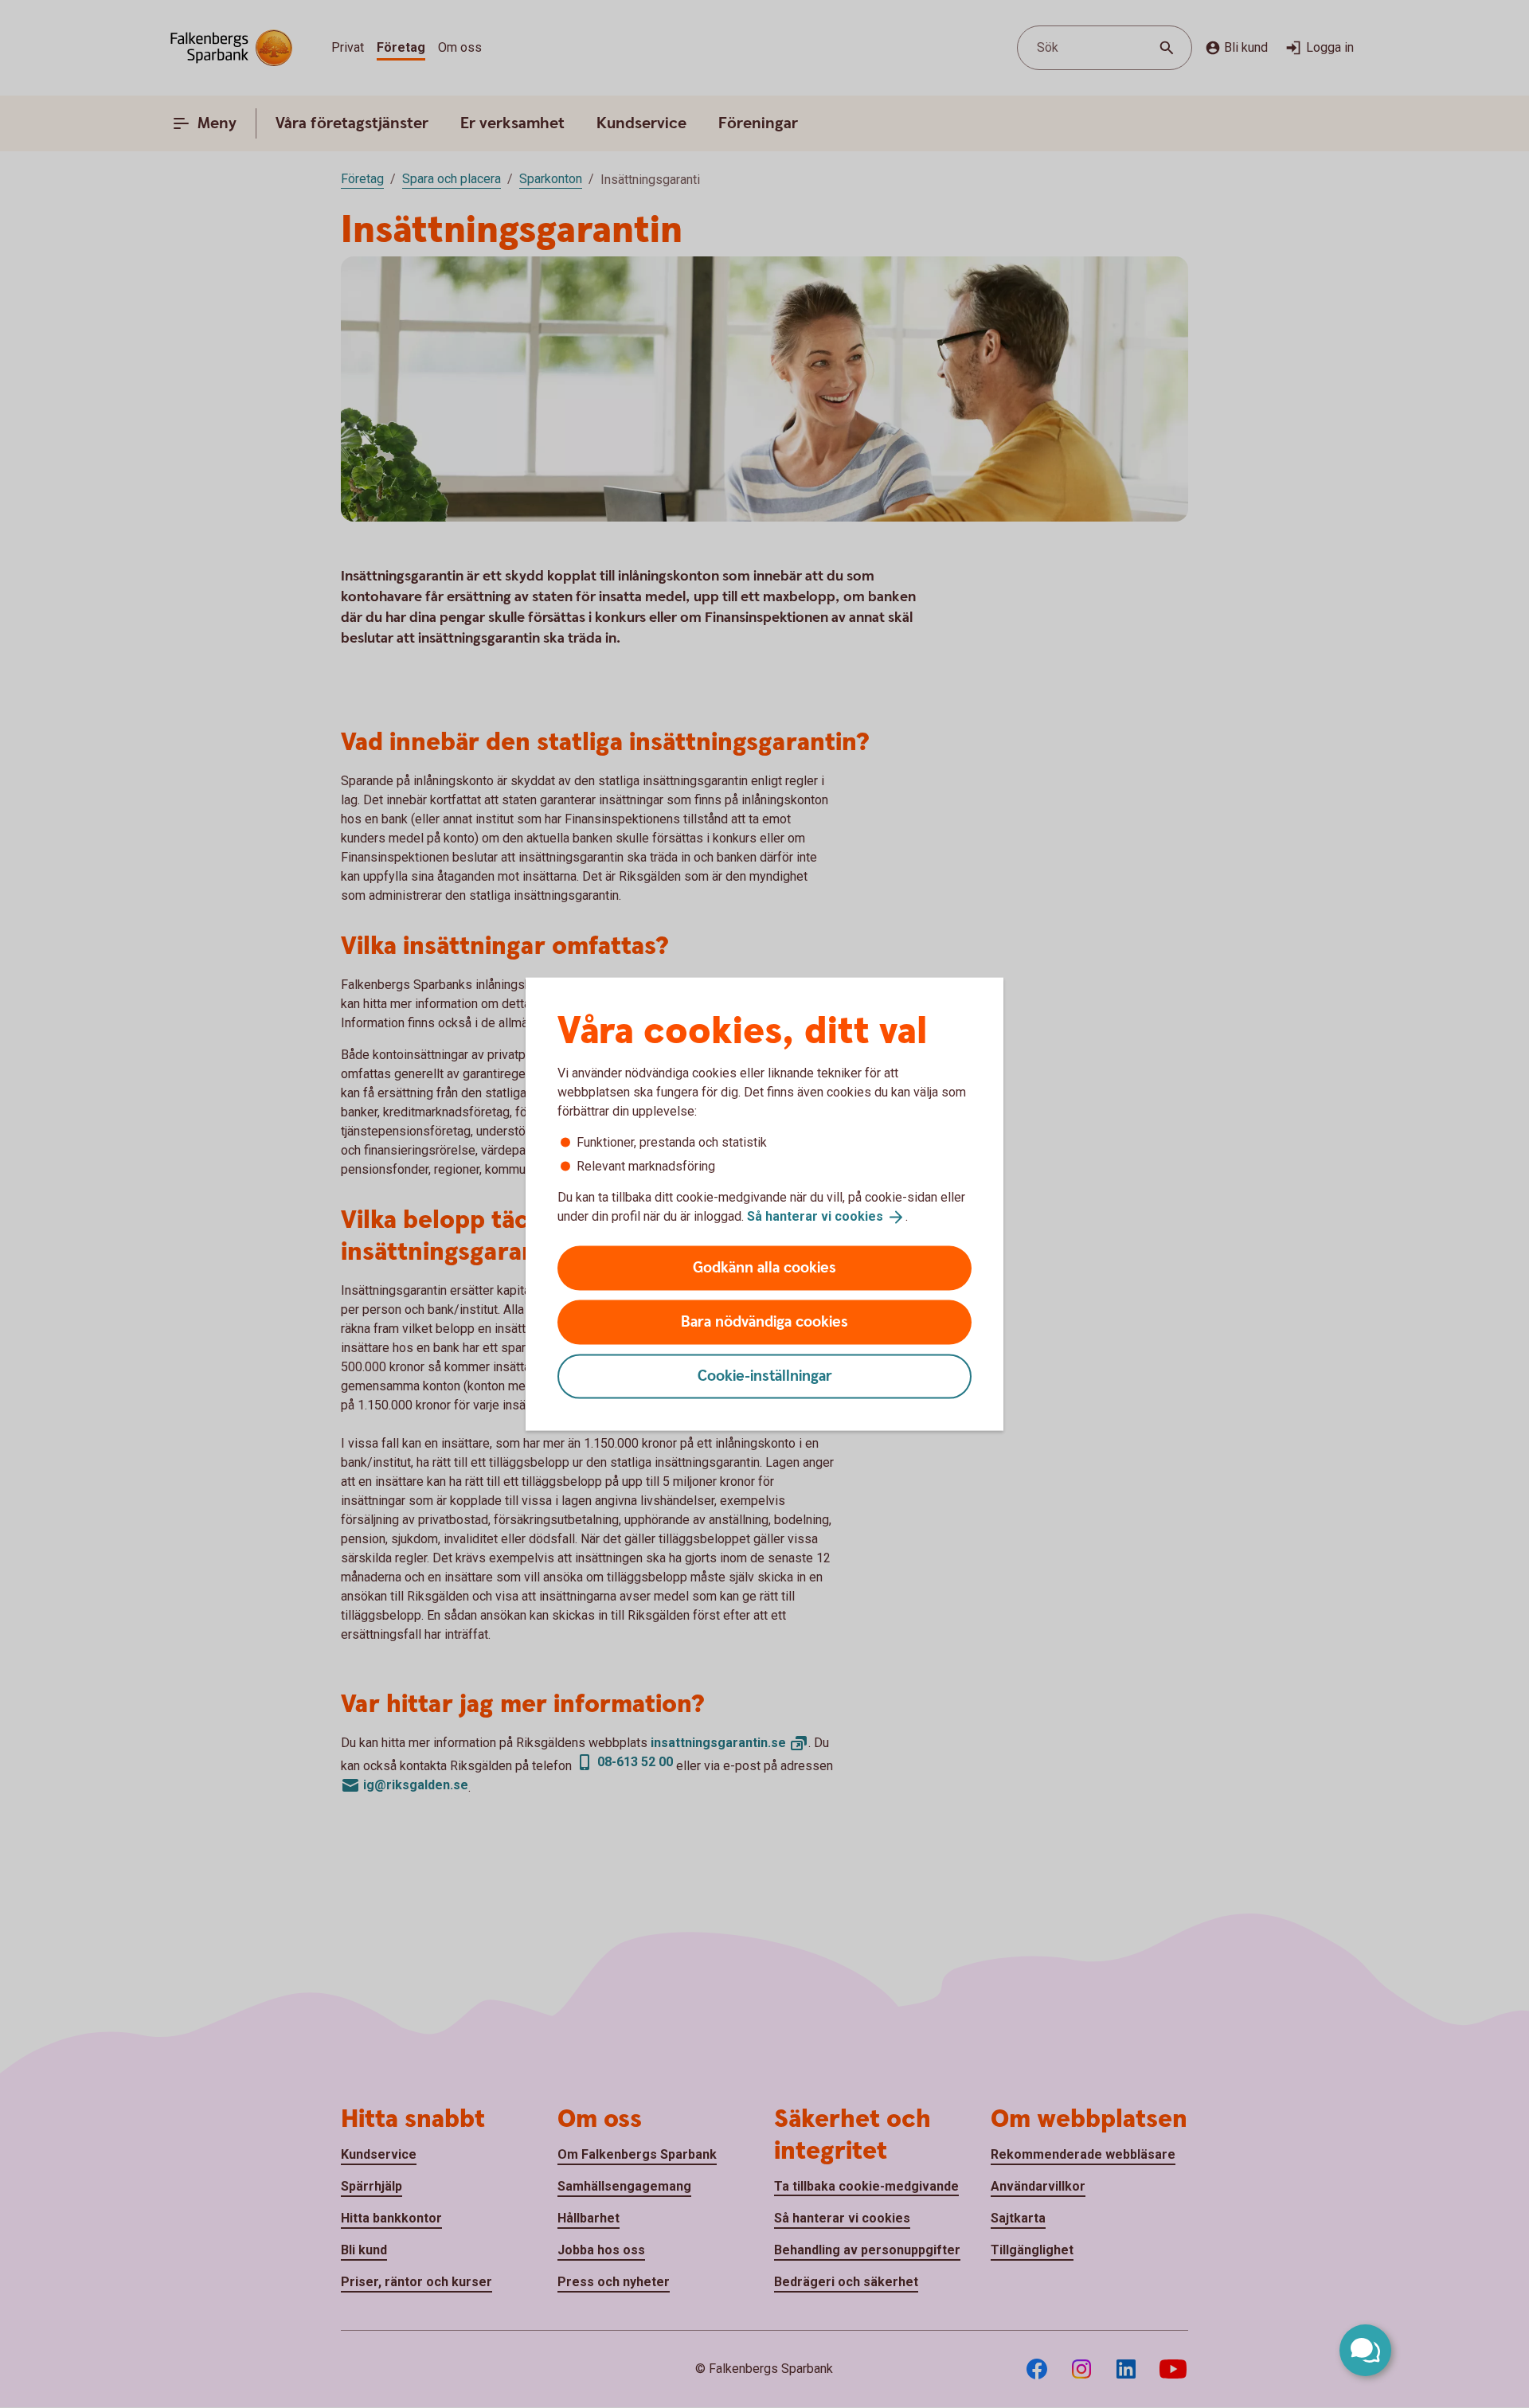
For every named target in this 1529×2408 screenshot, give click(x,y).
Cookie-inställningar (765, 1376)
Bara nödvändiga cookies (764, 1321)
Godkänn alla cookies (764, 1267)
